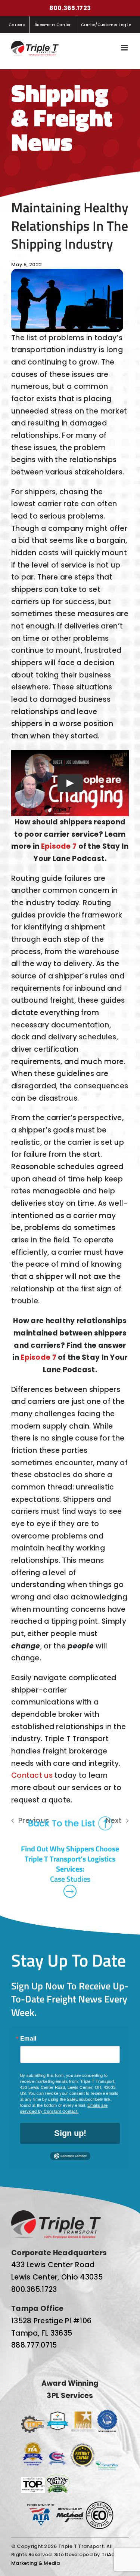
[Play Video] (70, 783)
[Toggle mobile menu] (125, 48)
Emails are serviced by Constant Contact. (64, 2108)
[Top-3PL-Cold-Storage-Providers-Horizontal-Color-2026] (33, 2419)
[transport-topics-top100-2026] (33, 2480)
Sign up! (70, 2133)
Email (28, 2038)
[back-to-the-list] (70, 1819)
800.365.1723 (70, 8)
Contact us (32, 1775)
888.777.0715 (34, 2345)
